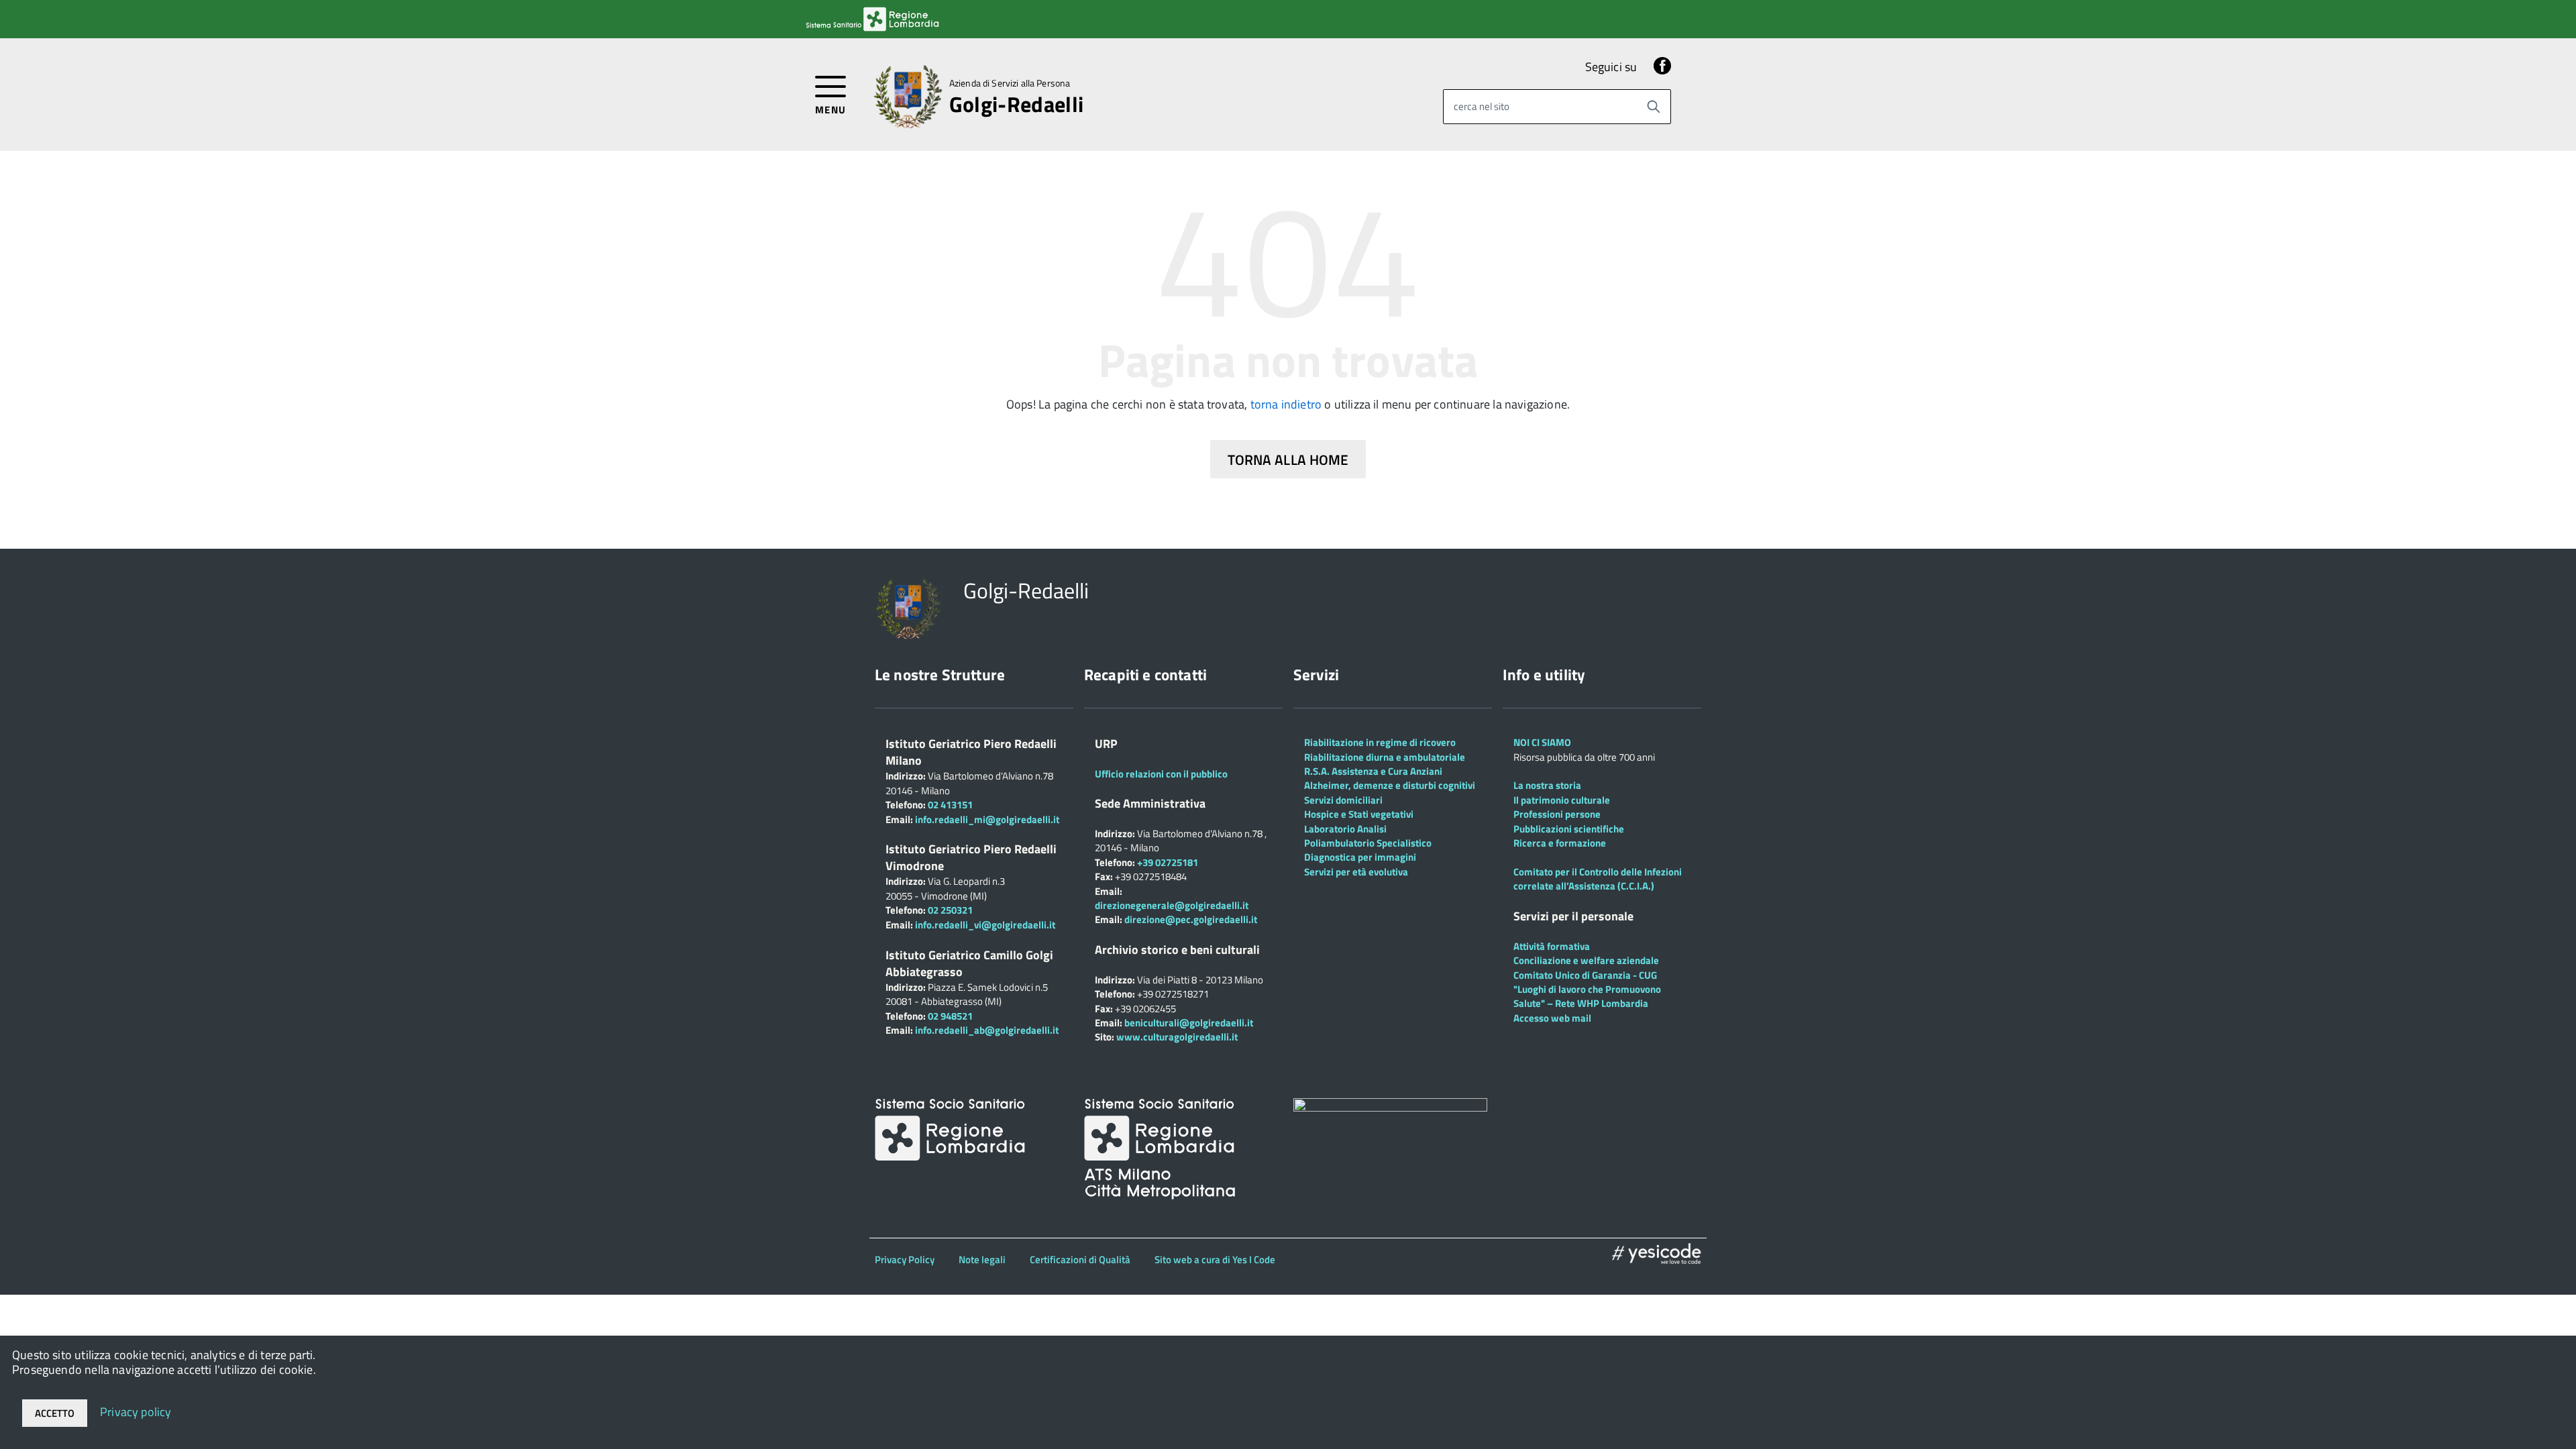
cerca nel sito (1482, 106)
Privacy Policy (905, 1259)
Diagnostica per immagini (1360, 857)
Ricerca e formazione (1560, 843)
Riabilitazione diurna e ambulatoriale (1385, 757)
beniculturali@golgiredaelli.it (1189, 1023)
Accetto (55, 1413)
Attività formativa (1552, 946)
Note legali (982, 1259)
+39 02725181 (1167, 862)
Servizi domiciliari (1343, 800)
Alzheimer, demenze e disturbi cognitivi (1390, 785)
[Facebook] (1662, 67)
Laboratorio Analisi (1345, 829)
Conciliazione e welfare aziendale (1586, 960)
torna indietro (1286, 404)
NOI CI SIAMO (1542, 742)
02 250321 (950, 910)
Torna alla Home (1288, 460)
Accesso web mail (1552, 1018)
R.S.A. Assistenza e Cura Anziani (1373, 771)
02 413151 (950, 805)
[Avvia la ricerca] (1654, 107)
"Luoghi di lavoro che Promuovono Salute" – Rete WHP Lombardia (1587, 996)
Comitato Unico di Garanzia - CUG (1585, 975)
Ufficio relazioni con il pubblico (1161, 774)
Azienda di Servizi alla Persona (1010, 83)
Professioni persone (1557, 814)
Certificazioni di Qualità (1080, 1259)
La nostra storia (1547, 785)
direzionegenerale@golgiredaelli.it (1172, 905)
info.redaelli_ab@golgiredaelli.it (987, 1030)
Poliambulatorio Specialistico (1368, 843)
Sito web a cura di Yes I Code (1215, 1259)
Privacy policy (136, 1411)
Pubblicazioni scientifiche (1569, 829)
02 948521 (950, 1016)
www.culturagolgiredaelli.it (1177, 1037)
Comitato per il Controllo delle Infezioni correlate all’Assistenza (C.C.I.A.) (1598, 879)
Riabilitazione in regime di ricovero (1380, 742)
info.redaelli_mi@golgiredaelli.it (987, 819)
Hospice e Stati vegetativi (1359, 814)
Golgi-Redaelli (1016, 104)
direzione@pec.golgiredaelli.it (1191, 919)
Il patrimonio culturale (1562, 800)
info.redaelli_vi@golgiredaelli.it (985, 925)
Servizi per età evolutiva (1356, 872)
